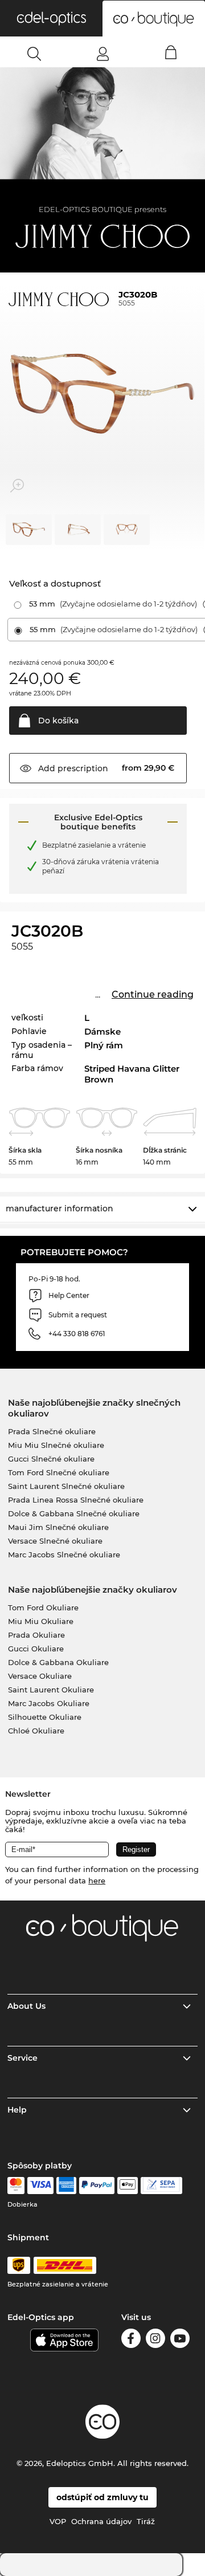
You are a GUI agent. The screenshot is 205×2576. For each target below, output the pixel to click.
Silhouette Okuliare (45, 1717)
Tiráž (146, 2521)
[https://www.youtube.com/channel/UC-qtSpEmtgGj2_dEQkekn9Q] (180, 2340)
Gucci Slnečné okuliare (51, 1459)
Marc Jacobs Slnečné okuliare (64, 1554)
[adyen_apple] (128, 2186)
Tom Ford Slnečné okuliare (59, 1472)
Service (22, 2058)
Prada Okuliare (36, 1635)
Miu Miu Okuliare (41, 1621)
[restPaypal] (97, 2186)
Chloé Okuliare (36, 1731)
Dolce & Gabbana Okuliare (58, 1662)
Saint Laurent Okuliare (51, 1690)
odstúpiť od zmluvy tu (102, 2497)
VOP (58, 2521)
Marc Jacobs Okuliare (49, 1703)
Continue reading (153, 994)
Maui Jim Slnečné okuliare (58, 1527)
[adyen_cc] (16, 2186)
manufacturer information (60, 1208)
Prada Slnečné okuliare (52, 1431)
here (97, 1881)
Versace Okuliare (40, 1676)
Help (17, 2110)
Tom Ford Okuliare (43, 1608)
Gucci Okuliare (36, 1649)
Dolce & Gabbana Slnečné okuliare (74, 1513)
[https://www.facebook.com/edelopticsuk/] (131, 2340)
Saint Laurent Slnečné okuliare (66, 1486)
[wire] (161, 2186)
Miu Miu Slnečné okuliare (56, 1445)
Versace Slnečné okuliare (55, 1541)
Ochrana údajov (101, 2521)
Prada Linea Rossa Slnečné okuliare (76, 1500)
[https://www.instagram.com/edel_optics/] (155, 2340)
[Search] (34, 54)
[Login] (103, 54)
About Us (26, 2006)
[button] (51, 18)
